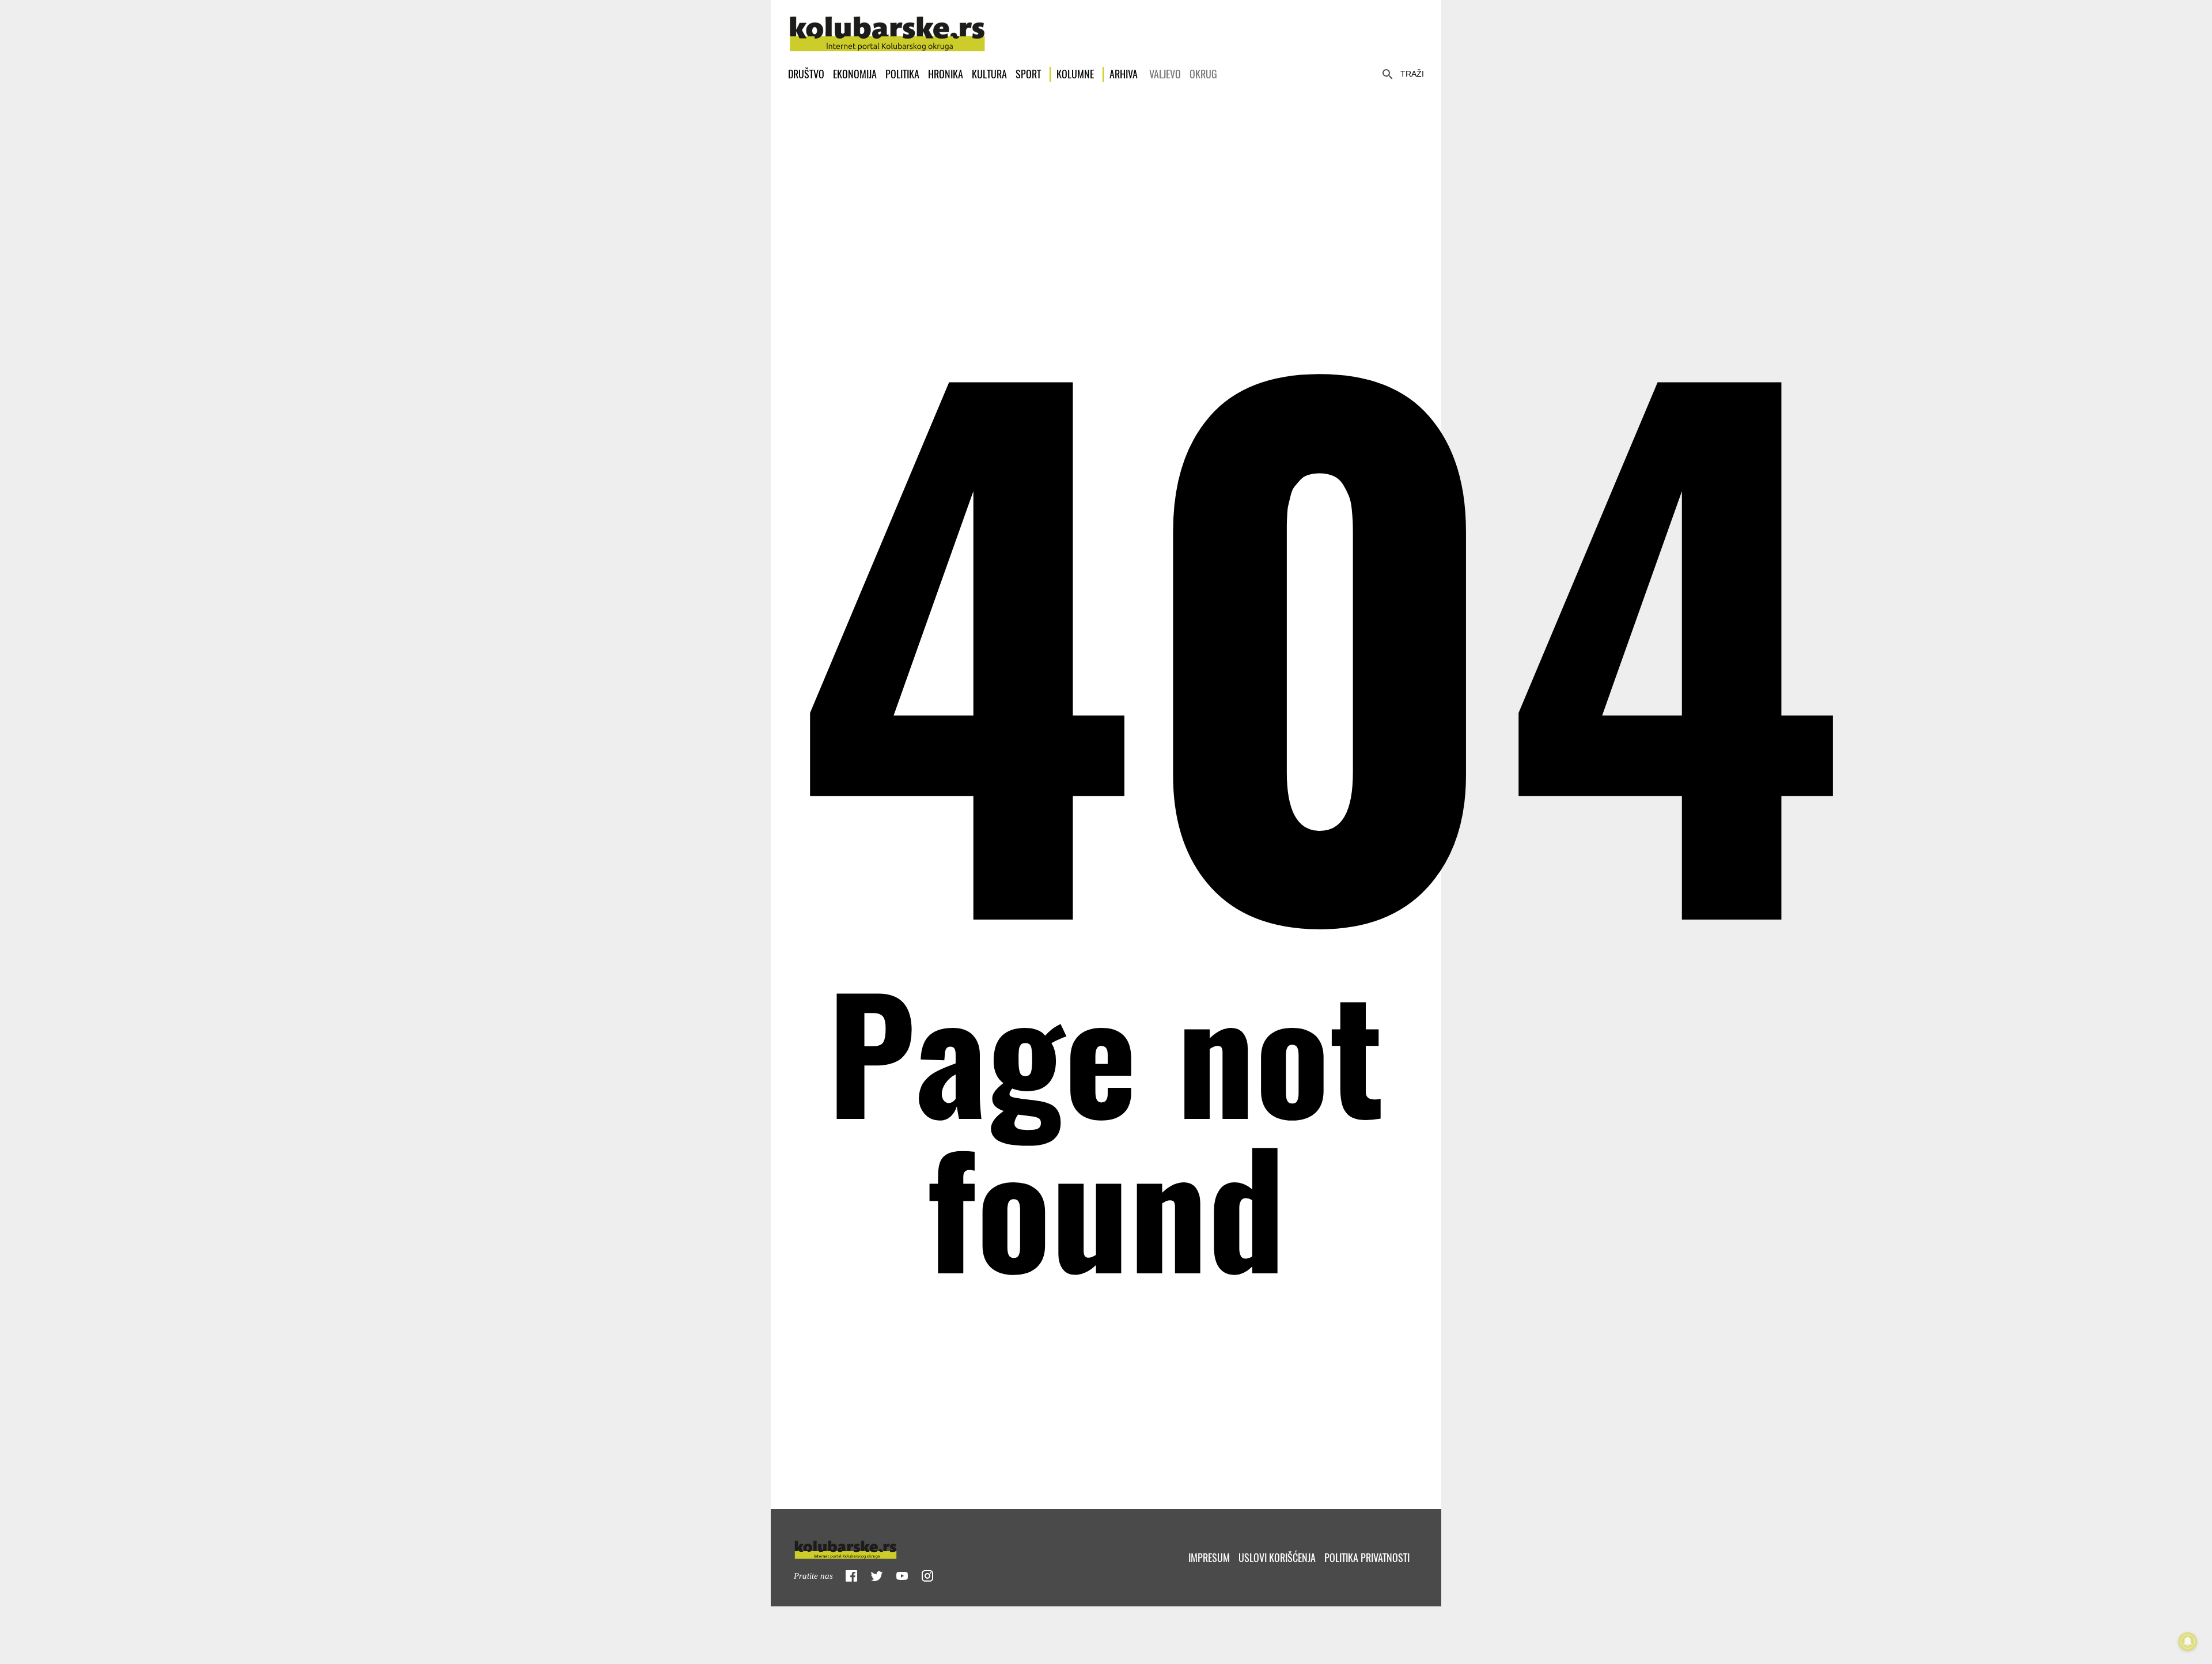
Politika (902, 74)
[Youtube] (902, 1576)
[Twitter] (877, 1576)
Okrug (1203, 74)
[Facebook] (851, 1576)
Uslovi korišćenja (1277, 1558)
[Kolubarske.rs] (887, 28)
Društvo (806, 74)
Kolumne (1075, 74)
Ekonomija (855, 74)
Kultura (989, 74)
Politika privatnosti (1367, 1558)
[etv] (870, 1547)
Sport (1028, 74)
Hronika (946, 74)
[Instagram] (927, 1576)
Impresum (1209, 1558)
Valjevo (1165, 74)
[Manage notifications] (2188, 1642)
